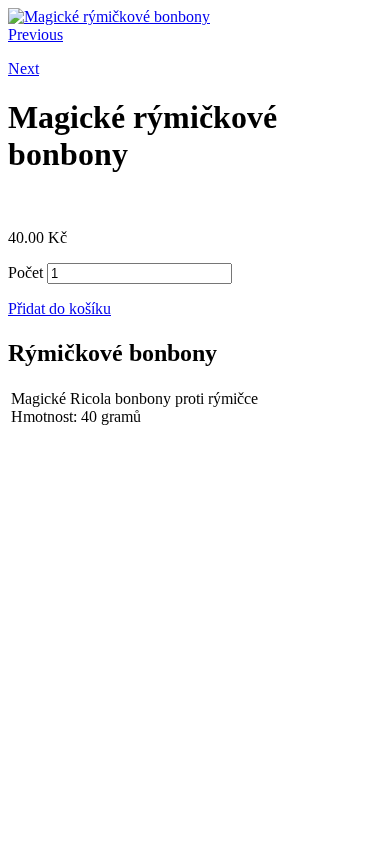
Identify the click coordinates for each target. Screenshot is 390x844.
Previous (35, 34)
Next (23, 68)
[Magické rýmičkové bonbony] (109, 16)
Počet (25, 272)
